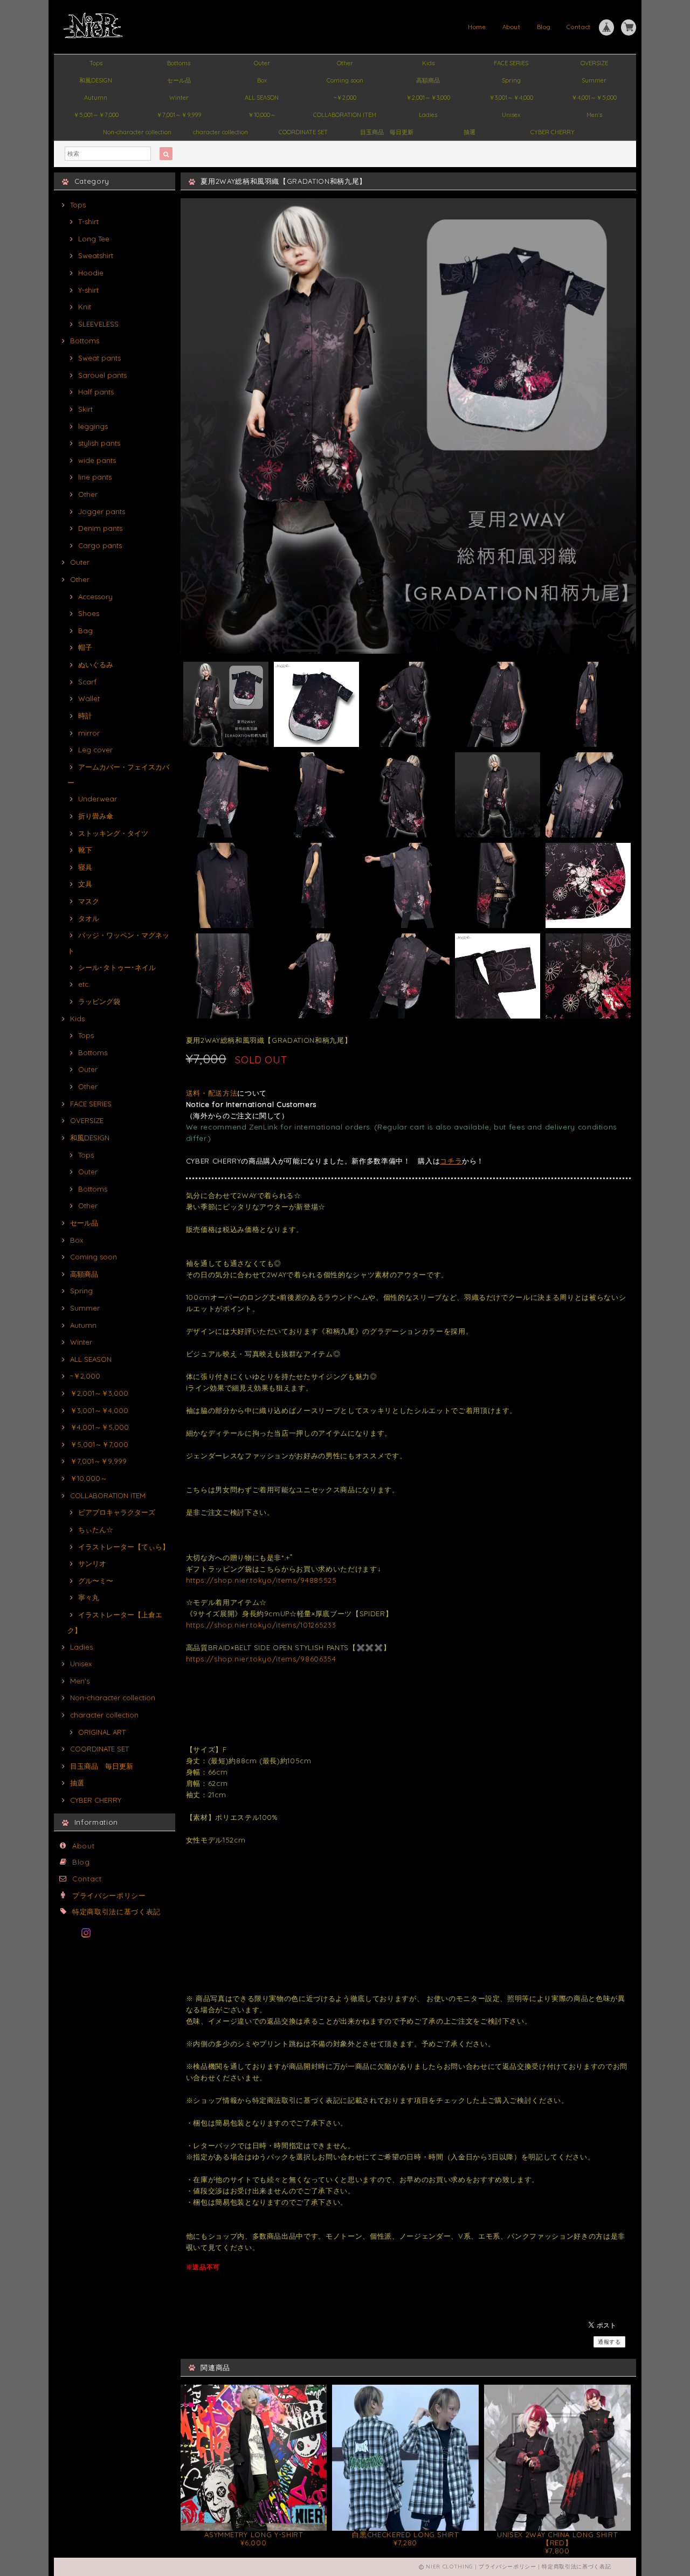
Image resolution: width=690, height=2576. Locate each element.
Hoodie (91, 273)
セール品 (179, 80)
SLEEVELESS (98, 324)
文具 (85, 884)
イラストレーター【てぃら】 (124, 1547)
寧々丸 (89, 1597)
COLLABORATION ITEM (345, 115)
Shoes (89, 613)
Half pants (96, 392)
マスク (89, 901)
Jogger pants (102, 511)
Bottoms (179, 63)
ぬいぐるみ (96, 664)
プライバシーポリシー (109, 1895)
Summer (594, 80)
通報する (609, 2342)
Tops (96, 63)
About (512, 27)
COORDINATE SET (303, 132)
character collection (220, 132)
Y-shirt (88, 290)
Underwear (98, 799)
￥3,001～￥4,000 (511, 98)
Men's (594, 115)
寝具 (85, 867)
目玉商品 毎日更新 (387, 132)
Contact (579, 27)
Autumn (96, 98)
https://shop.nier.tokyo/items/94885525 (261, 1580)
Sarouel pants (102, 375)
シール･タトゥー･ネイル (117, 967)
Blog (544, 27)
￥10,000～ (262, 115)
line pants (95, 477)
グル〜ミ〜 (96, 1581)
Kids (428, 63)
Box (262, 80)
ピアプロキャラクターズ (117, 1512)
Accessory (95, 597)
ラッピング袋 (99, 1001)
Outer (262, 63)
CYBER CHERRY (553, 132)
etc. (84, 984)
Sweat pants (99, 358)
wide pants (97, 460)
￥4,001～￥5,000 (594, 98)
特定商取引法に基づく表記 (116, 1912)
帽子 (85, 647)
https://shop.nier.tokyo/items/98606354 (261, 1659)
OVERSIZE (594, 63)
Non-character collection (137, 132)
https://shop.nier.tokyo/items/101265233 (261, 1625)
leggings (93, 426)
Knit (85, 307)
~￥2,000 (345, 98)
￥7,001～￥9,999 (179, 115)
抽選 (470, 132)
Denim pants (100, 528)
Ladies (428, 115)
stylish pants (99, 443)
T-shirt (88, 221)
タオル (89, 918)
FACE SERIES (511, 63)
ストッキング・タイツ (113, 833)
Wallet (89, 698)
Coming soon (345, 80)
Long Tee (94, 239)
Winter (179, 98)
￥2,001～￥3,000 (428, 98)
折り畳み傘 (96, 816)
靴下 (85, 850)
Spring (511, 80)
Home (477, 27)
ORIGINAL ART (102, 1732)
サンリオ (92, 1563)
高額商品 (428, 80)
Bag (85, 631)
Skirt (85, 409)
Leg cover (95, 750)
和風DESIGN (96, 80)
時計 (85, 716)
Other (345, 63)
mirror (89, 733)
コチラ (451, 1161)
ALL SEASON (262, 98)
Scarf (87, 682)
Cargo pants (100, 545)
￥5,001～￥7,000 (96, 115)
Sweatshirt (96, 255)
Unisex (511, 115)
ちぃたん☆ (96, 1529)
